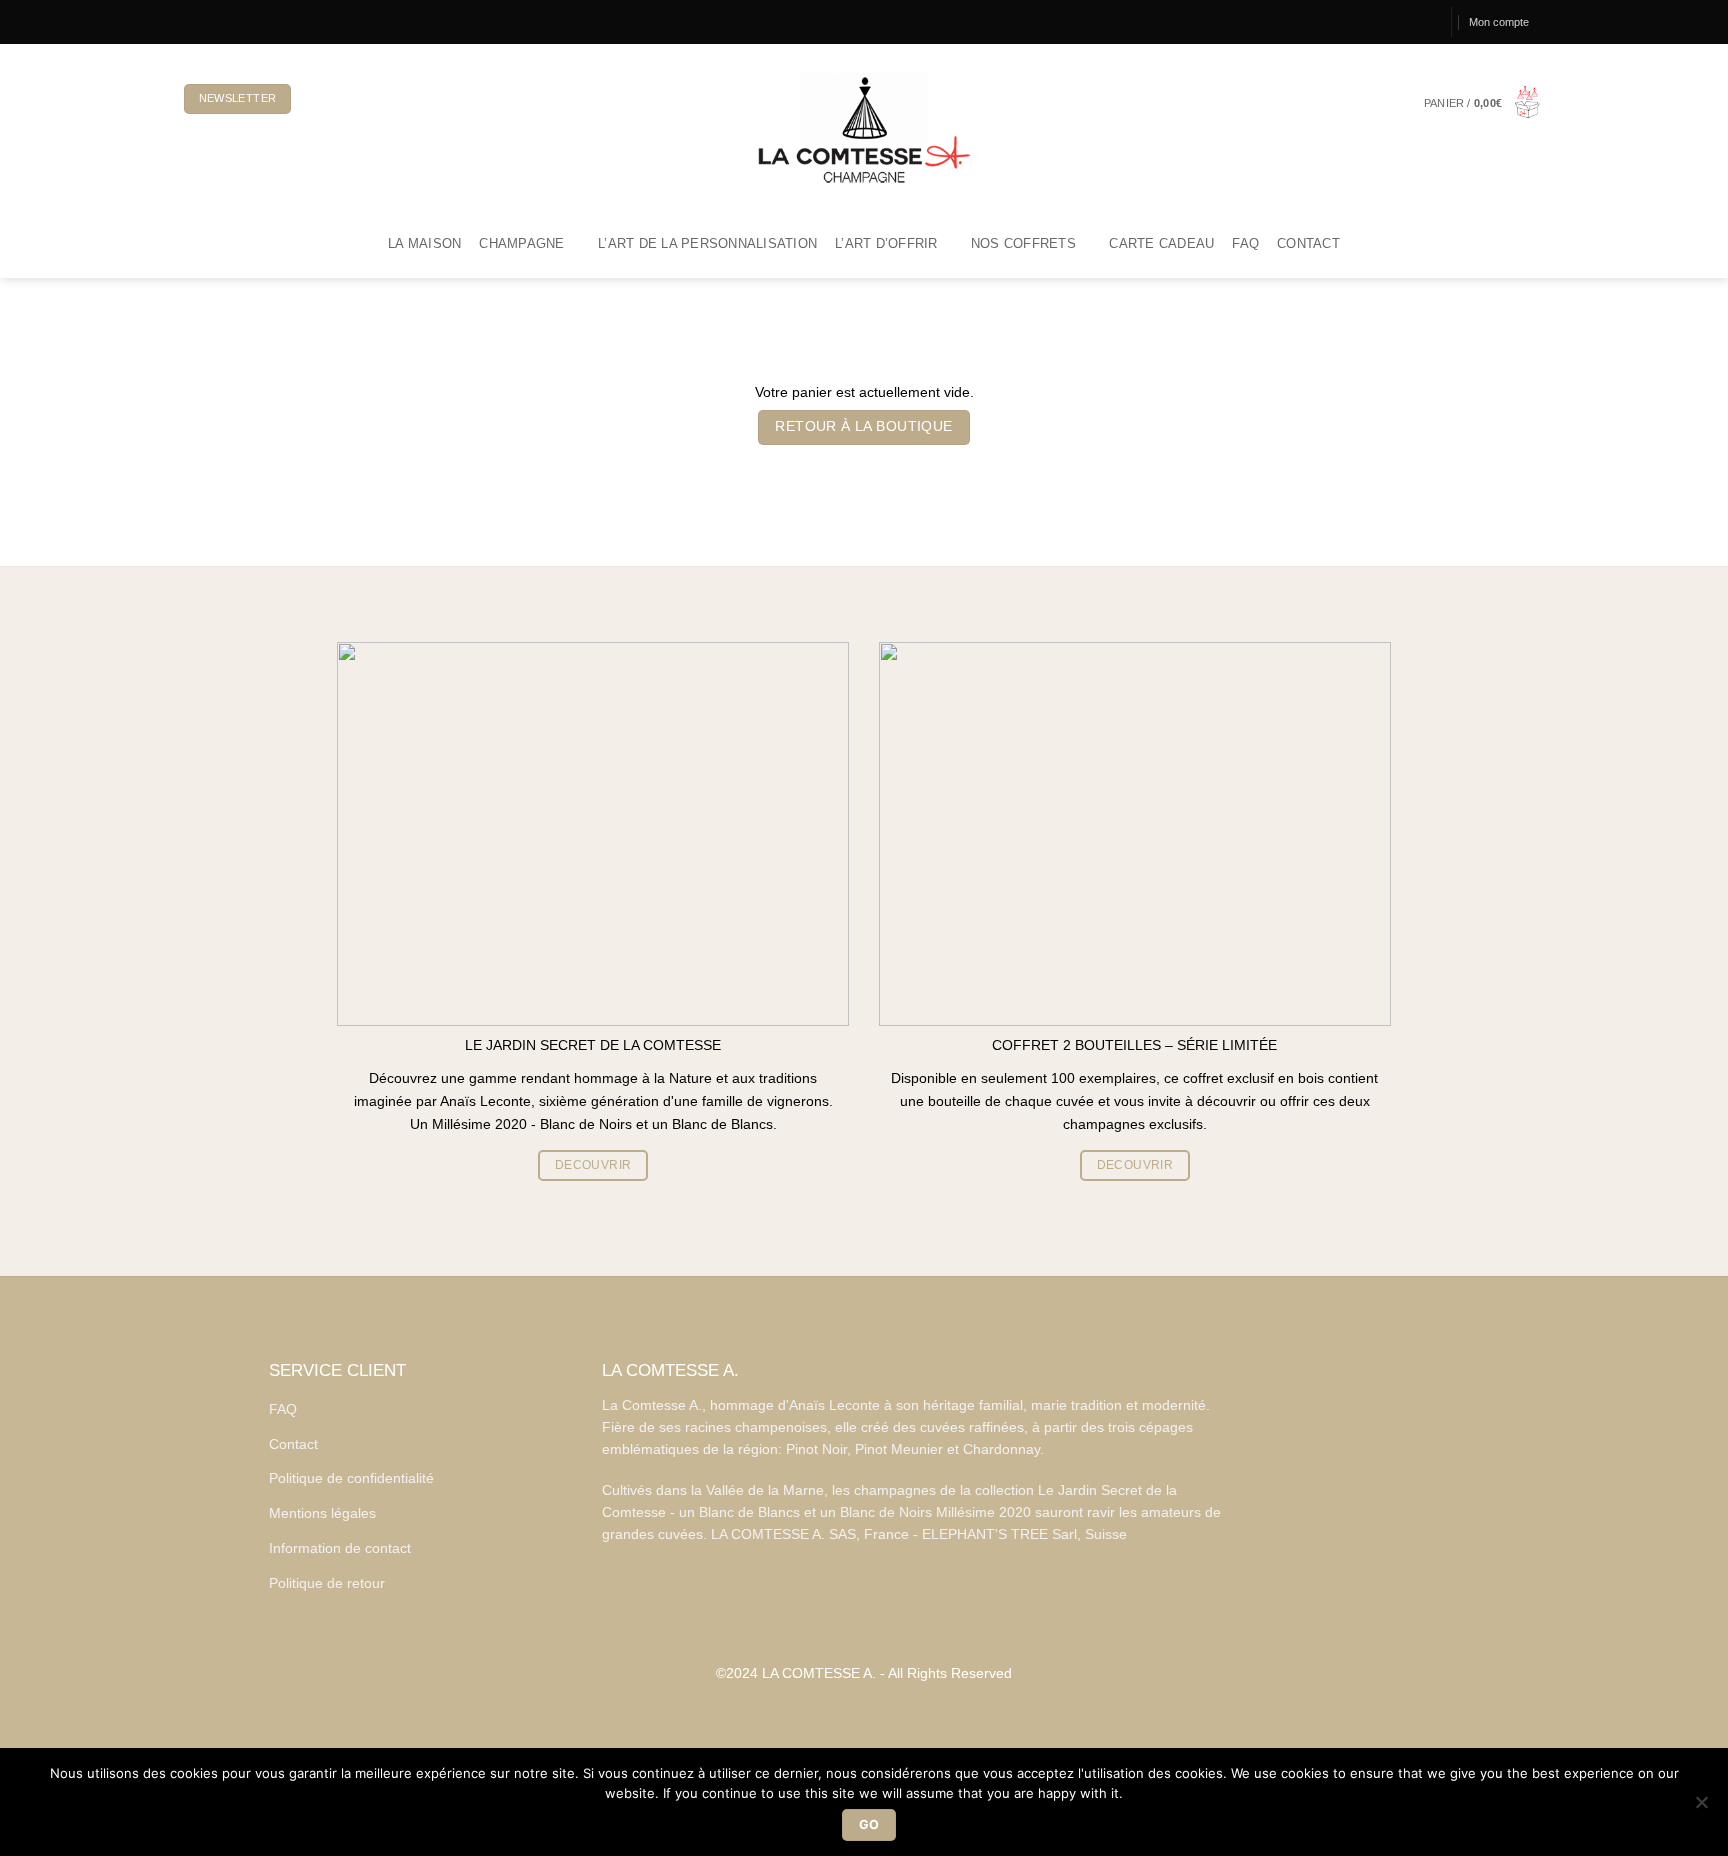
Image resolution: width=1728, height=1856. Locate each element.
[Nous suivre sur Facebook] (192, 21)
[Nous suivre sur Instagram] (209, 21)
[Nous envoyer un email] (242, 21)
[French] (319, 99)
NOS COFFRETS (1023, 244)
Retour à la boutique (863, 426)
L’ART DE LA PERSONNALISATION (707, 244)
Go (869, 1824)
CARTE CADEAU (1161, 244)
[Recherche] (1426, 22)
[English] (351, 99)
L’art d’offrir (886, 244)
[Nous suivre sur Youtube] (259, 21)
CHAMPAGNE (521, 244)
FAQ (1245, 244)
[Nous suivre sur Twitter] (226, 21)
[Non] (1701, 1808)
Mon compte (1499, 22)
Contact (1308, 244)
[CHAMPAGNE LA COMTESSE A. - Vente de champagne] (864, 127)
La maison (424, 244)
